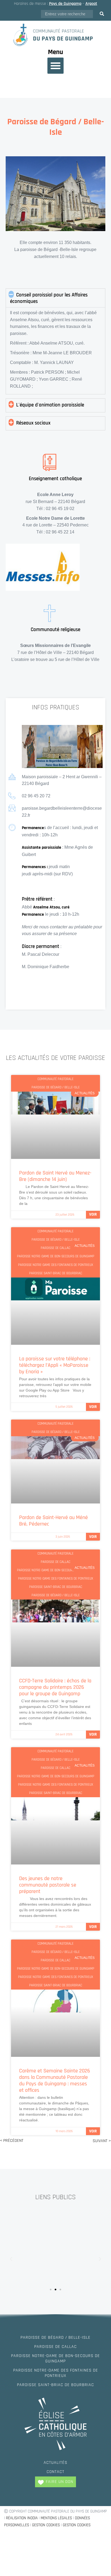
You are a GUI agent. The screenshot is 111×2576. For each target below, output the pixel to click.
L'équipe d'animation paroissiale (50, 405)
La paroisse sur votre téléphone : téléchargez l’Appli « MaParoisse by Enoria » (55, 1365)
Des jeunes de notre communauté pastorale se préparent (48, 1885)
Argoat (91, 4)
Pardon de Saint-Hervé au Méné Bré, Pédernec (53, 1521)
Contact (55, 2472)
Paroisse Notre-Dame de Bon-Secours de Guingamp (55, 2359)
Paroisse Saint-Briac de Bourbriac (55, 2385)
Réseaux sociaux (33, 423)
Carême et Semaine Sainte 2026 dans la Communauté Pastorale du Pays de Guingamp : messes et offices (55, 2080)
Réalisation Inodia (22, 2518)
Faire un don (60, 2482)
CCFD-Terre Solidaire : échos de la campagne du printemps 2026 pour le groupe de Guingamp (55, 1687)
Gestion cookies (46, 2525)
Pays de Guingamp (65, 4)
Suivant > (102, 2141)
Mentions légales (56, 2518)
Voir (93, 1214)
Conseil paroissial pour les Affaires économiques (49, 298)
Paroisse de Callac (55, 2347)
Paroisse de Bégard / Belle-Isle (55, 2338)
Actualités (55, 2463)
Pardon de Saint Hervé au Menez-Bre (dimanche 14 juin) (55, 1176)
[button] (55, 66)
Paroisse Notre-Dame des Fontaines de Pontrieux (56, 2373)
